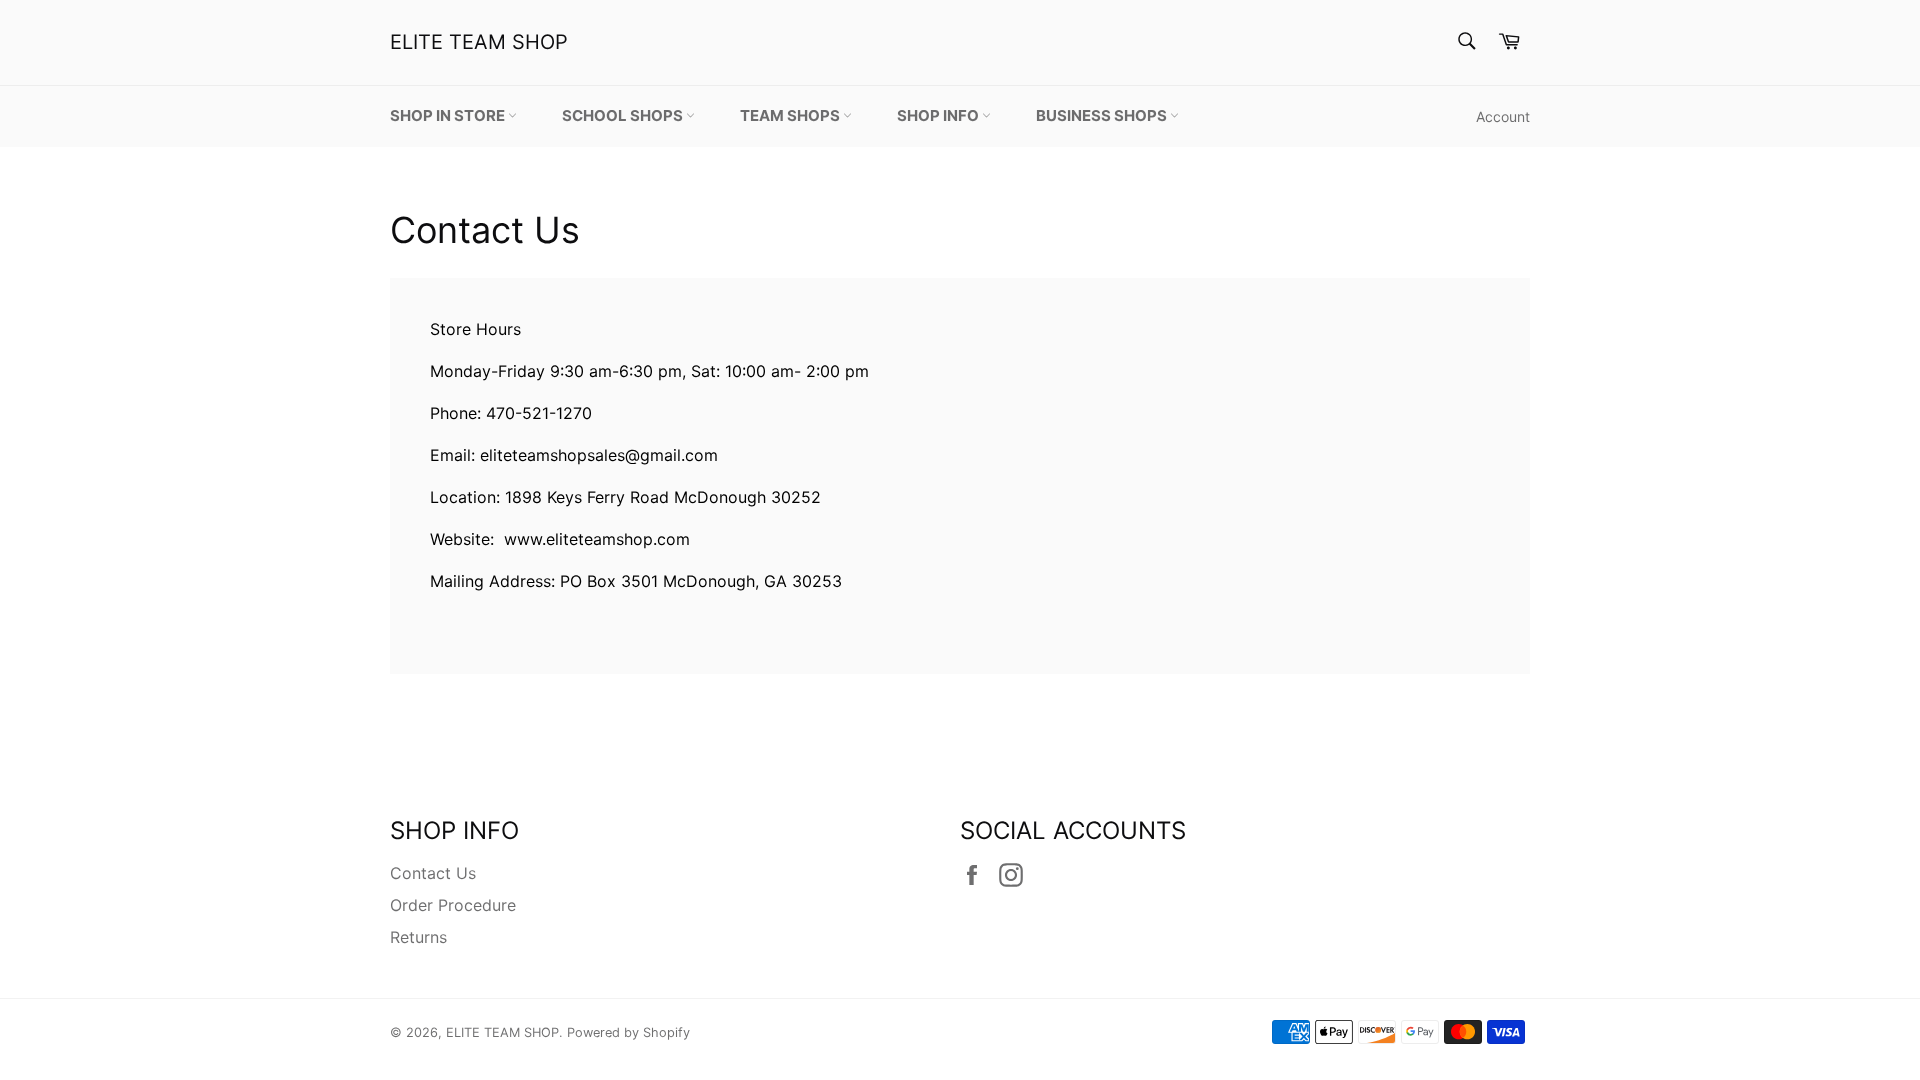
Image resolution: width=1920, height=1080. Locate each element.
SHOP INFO (939, 115)
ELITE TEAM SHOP (479, 42)
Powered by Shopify (628, 1032)
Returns (418, 937)
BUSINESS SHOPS (1103, 115)
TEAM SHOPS (791, 115)
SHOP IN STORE (449, 115)
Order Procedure (453, 905)
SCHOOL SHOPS (624, 115)
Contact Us (433, 873)
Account (1503, 116)
